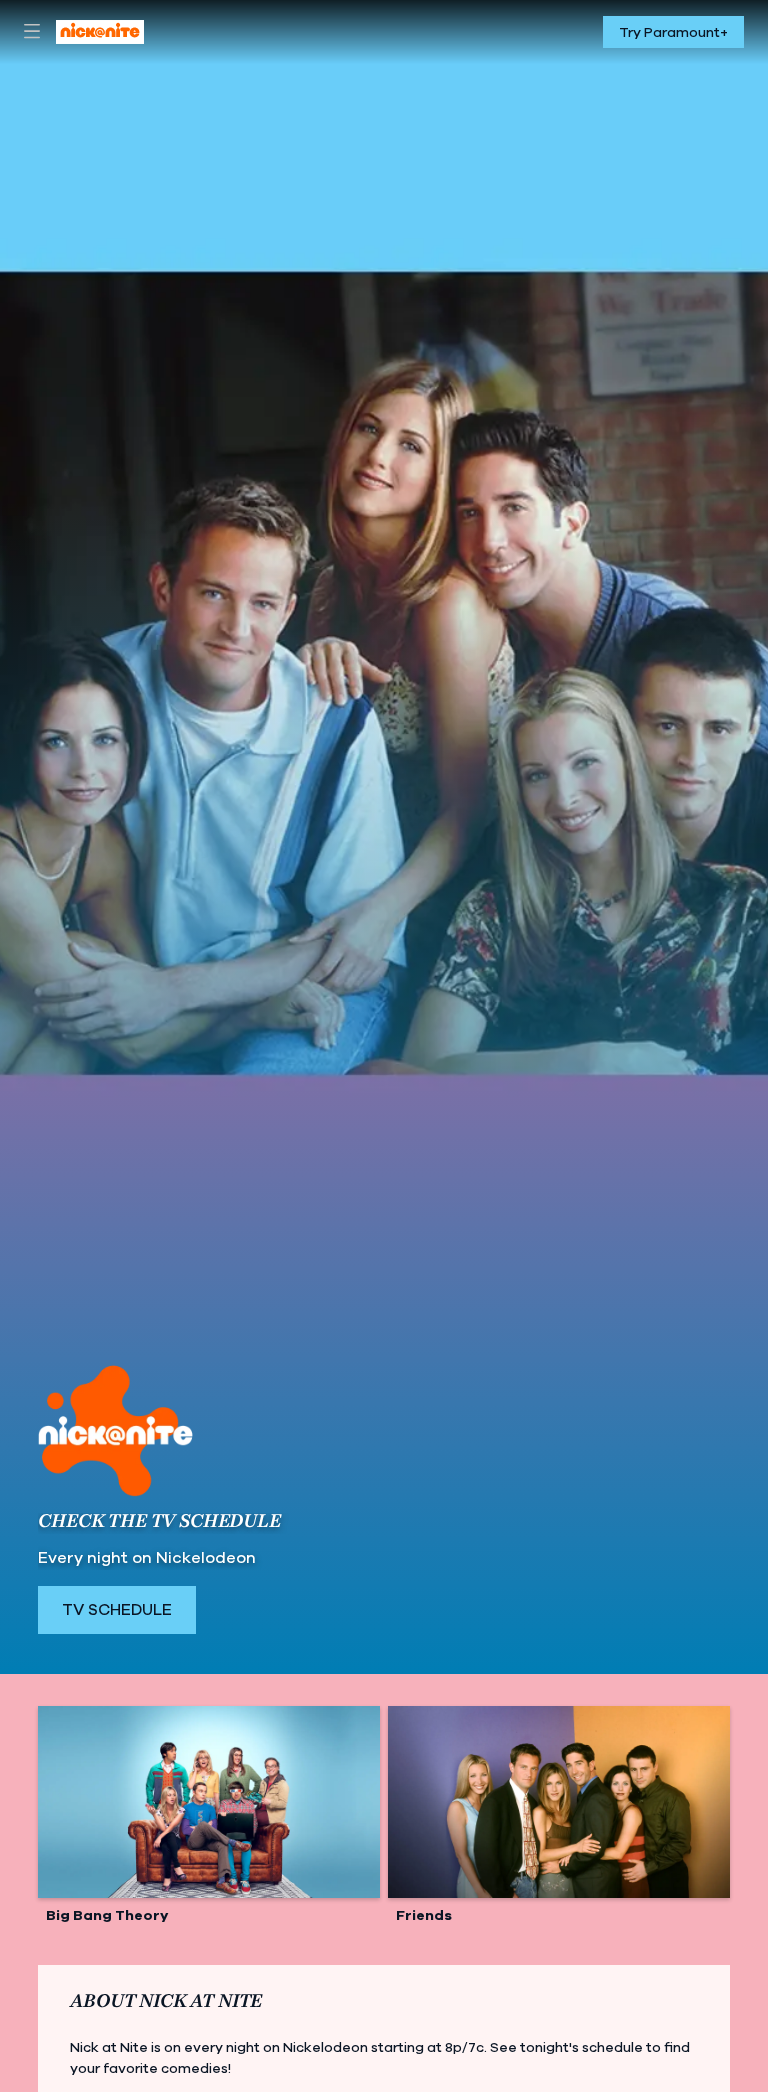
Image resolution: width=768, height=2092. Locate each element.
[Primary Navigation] (32, 32)
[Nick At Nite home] (100, 32)
